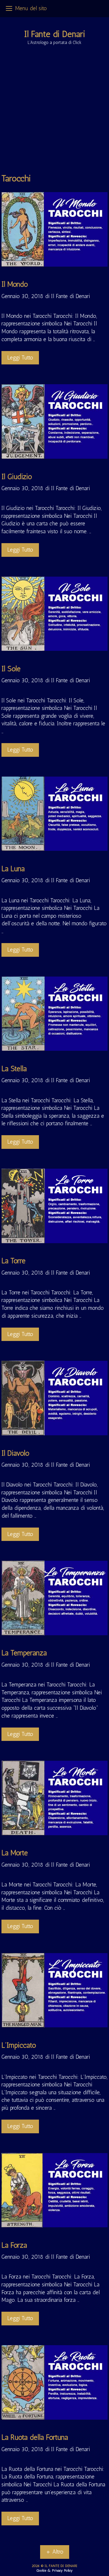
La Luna (13, 869)
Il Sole (11, 669)
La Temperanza (24, 1653)
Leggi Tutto (20, 358)
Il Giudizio (17, 476)
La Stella (14, 1069)
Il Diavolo (15, 1453)
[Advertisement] (54, 115)
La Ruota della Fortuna (35, 2437)
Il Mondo (15, 284)
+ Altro (55, 2552)
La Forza (14, 2245)
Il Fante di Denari (55, 34)
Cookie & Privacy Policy (54, 2570)
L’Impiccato (19, 2045)
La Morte (15, 1853)
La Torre (14, 1261)
